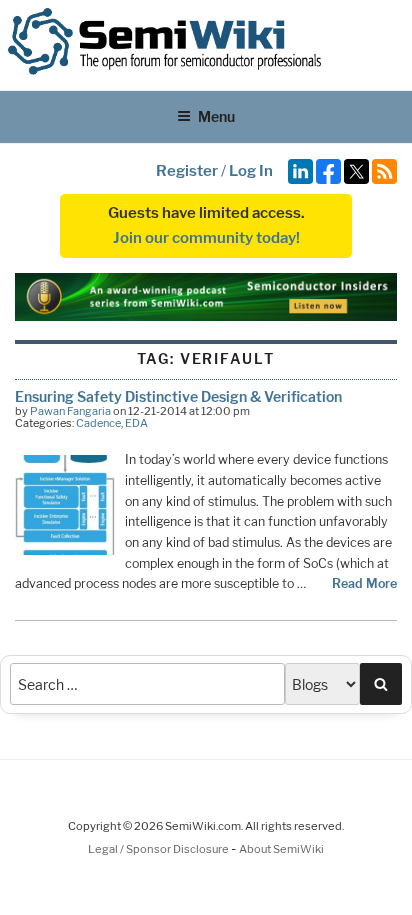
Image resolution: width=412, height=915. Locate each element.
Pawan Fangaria (70, 411)
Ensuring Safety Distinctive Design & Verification (178, 396)
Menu (216, 116)
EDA (136, 423)
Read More (364, 583)
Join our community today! (206, 238)
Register (187, 171)
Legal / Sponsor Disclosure (159, 849)
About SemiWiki (281, 849)
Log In (251, 171)
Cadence (98, 423)
